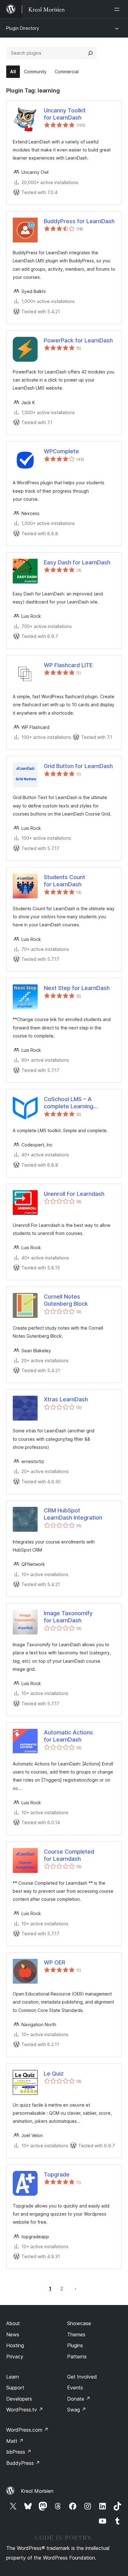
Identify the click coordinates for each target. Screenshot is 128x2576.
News (13, 2334)
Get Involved (82, 2377)
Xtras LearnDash (66, 1399)
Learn (13, 2377)
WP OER (55, 1962)
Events (75, 2388)
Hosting (15, 2345)
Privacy (15, 2357)
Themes (76, 2334)
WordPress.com (27, 2430)
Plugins (75, 2345)
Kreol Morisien (37, 2491)
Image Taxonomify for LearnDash (68, 1617)
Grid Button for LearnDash (78, 766)
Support (15, 2388)
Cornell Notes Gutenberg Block (66, 1300)
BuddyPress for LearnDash (79, 221)
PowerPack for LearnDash (78, 340)
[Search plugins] (90, 53)
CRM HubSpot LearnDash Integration (73, 1514)
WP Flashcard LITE (68, 665)
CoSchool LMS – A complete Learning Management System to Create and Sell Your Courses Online (75, 1103)
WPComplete (61, 451)
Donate (79, 2399)
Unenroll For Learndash (74, 1194)
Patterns (77, 2357)
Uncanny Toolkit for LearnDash (65, 114)
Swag (77, 2410)
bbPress (19, 2452)
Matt (15, 2441)
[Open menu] (118, 9)
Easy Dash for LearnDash (77, 562)
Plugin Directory (23, 28)
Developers (19, 2399)
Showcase (79, 2323)
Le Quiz (54, 2074)
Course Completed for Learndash (69, 1855)
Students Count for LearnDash (64, 881)
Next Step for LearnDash (77, 988)
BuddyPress (23, 2463)
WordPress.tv (25, 2410)
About (13, 2323)
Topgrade (57, 2174)
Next (75, 2289)
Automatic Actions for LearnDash (68, 1736)
